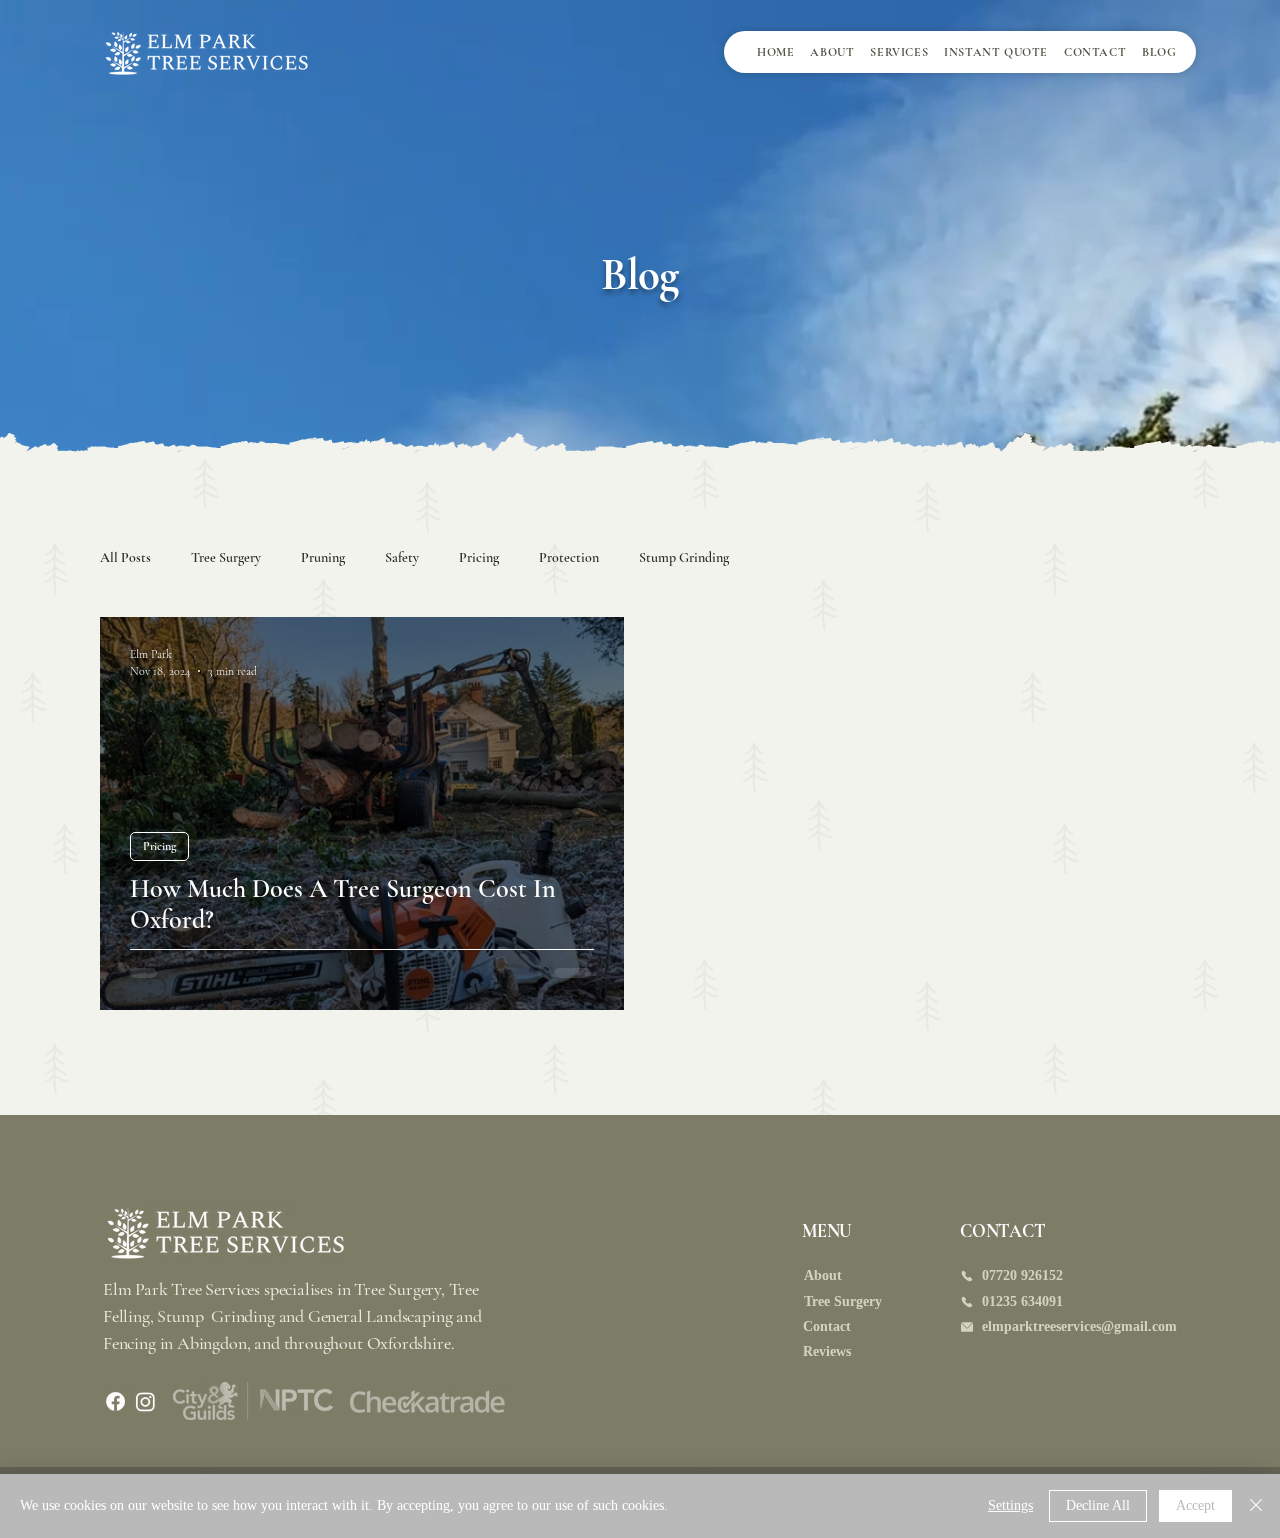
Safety (402, 557)
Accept (1195, 1505)
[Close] (1256, 1506)
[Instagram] (145, 1401)
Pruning (323, 557)
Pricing (479, 557)
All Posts (125, 557)
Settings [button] (1010, 1505)
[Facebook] (115, 1401)
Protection (569, 557)
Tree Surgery (226, 557)
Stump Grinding (684, 557)
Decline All (1098, 1505)
